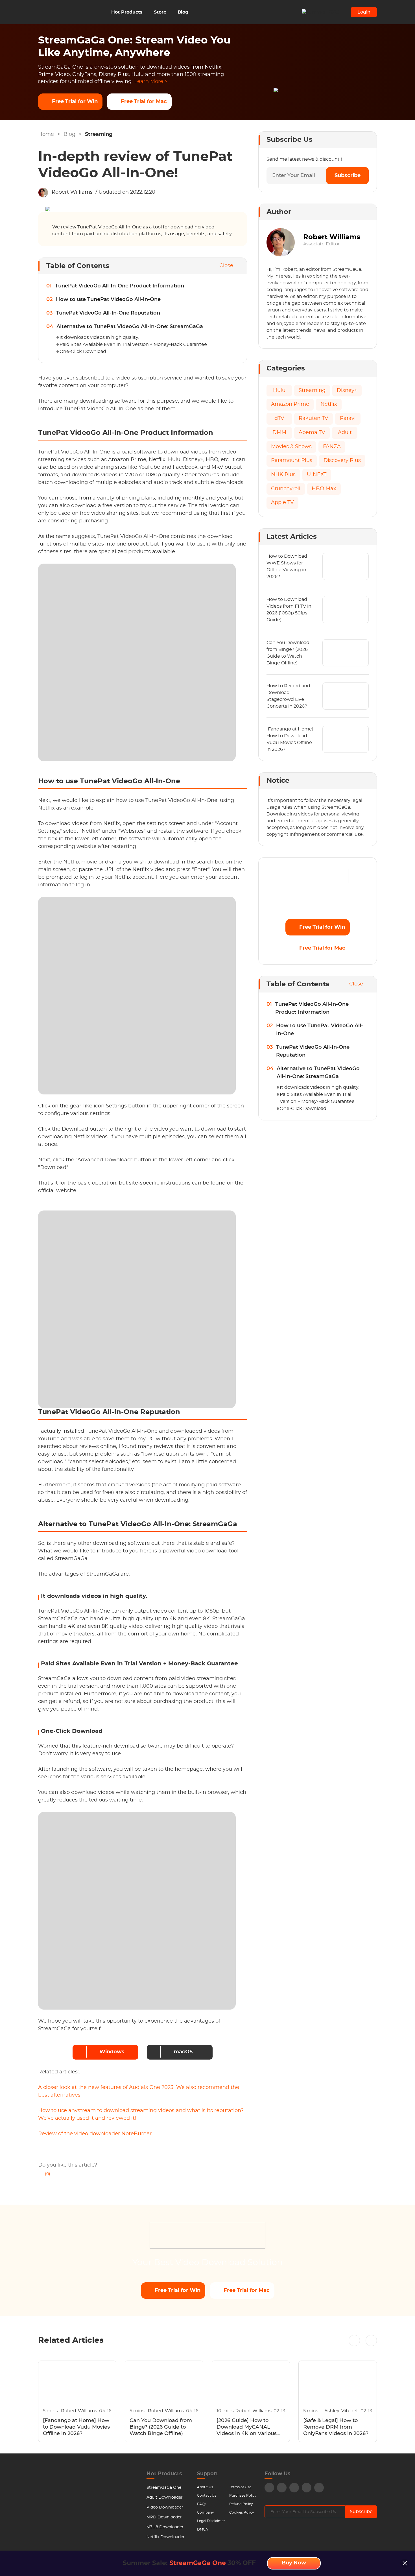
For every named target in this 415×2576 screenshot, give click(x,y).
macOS (183, 2052)
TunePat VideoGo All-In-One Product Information (120, 286)
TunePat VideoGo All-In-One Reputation (108, 313)
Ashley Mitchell (342, 2411)
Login (364, 12)
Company (206, 2512)
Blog (183, 12)
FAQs (202, 2504)
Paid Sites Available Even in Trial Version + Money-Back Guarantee (133, 344)
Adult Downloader (165, 2498)
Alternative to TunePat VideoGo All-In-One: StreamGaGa (130, 327)
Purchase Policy (243, 2496)
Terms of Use (240, 2487)
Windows (112, 2052)
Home (46, 134)
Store (160, 12)
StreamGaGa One (164, 2488)
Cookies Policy (242, 2512)
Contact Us (207, 2496)
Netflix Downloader (166, 2537)
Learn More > (151, 82)
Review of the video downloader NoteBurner (95, 2134)
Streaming (99, 134)
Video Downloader (165, 2507)
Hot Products (127, 12)
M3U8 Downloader (165, 2527)
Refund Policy (241, 2504)
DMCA (203, 2529)
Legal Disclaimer (211, 2521)
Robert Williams (72, 192)
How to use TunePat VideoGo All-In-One (108, 300)
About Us (205, 2487)
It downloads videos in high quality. (99, 337)
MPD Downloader (164, 2517)
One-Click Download (83, 352)
